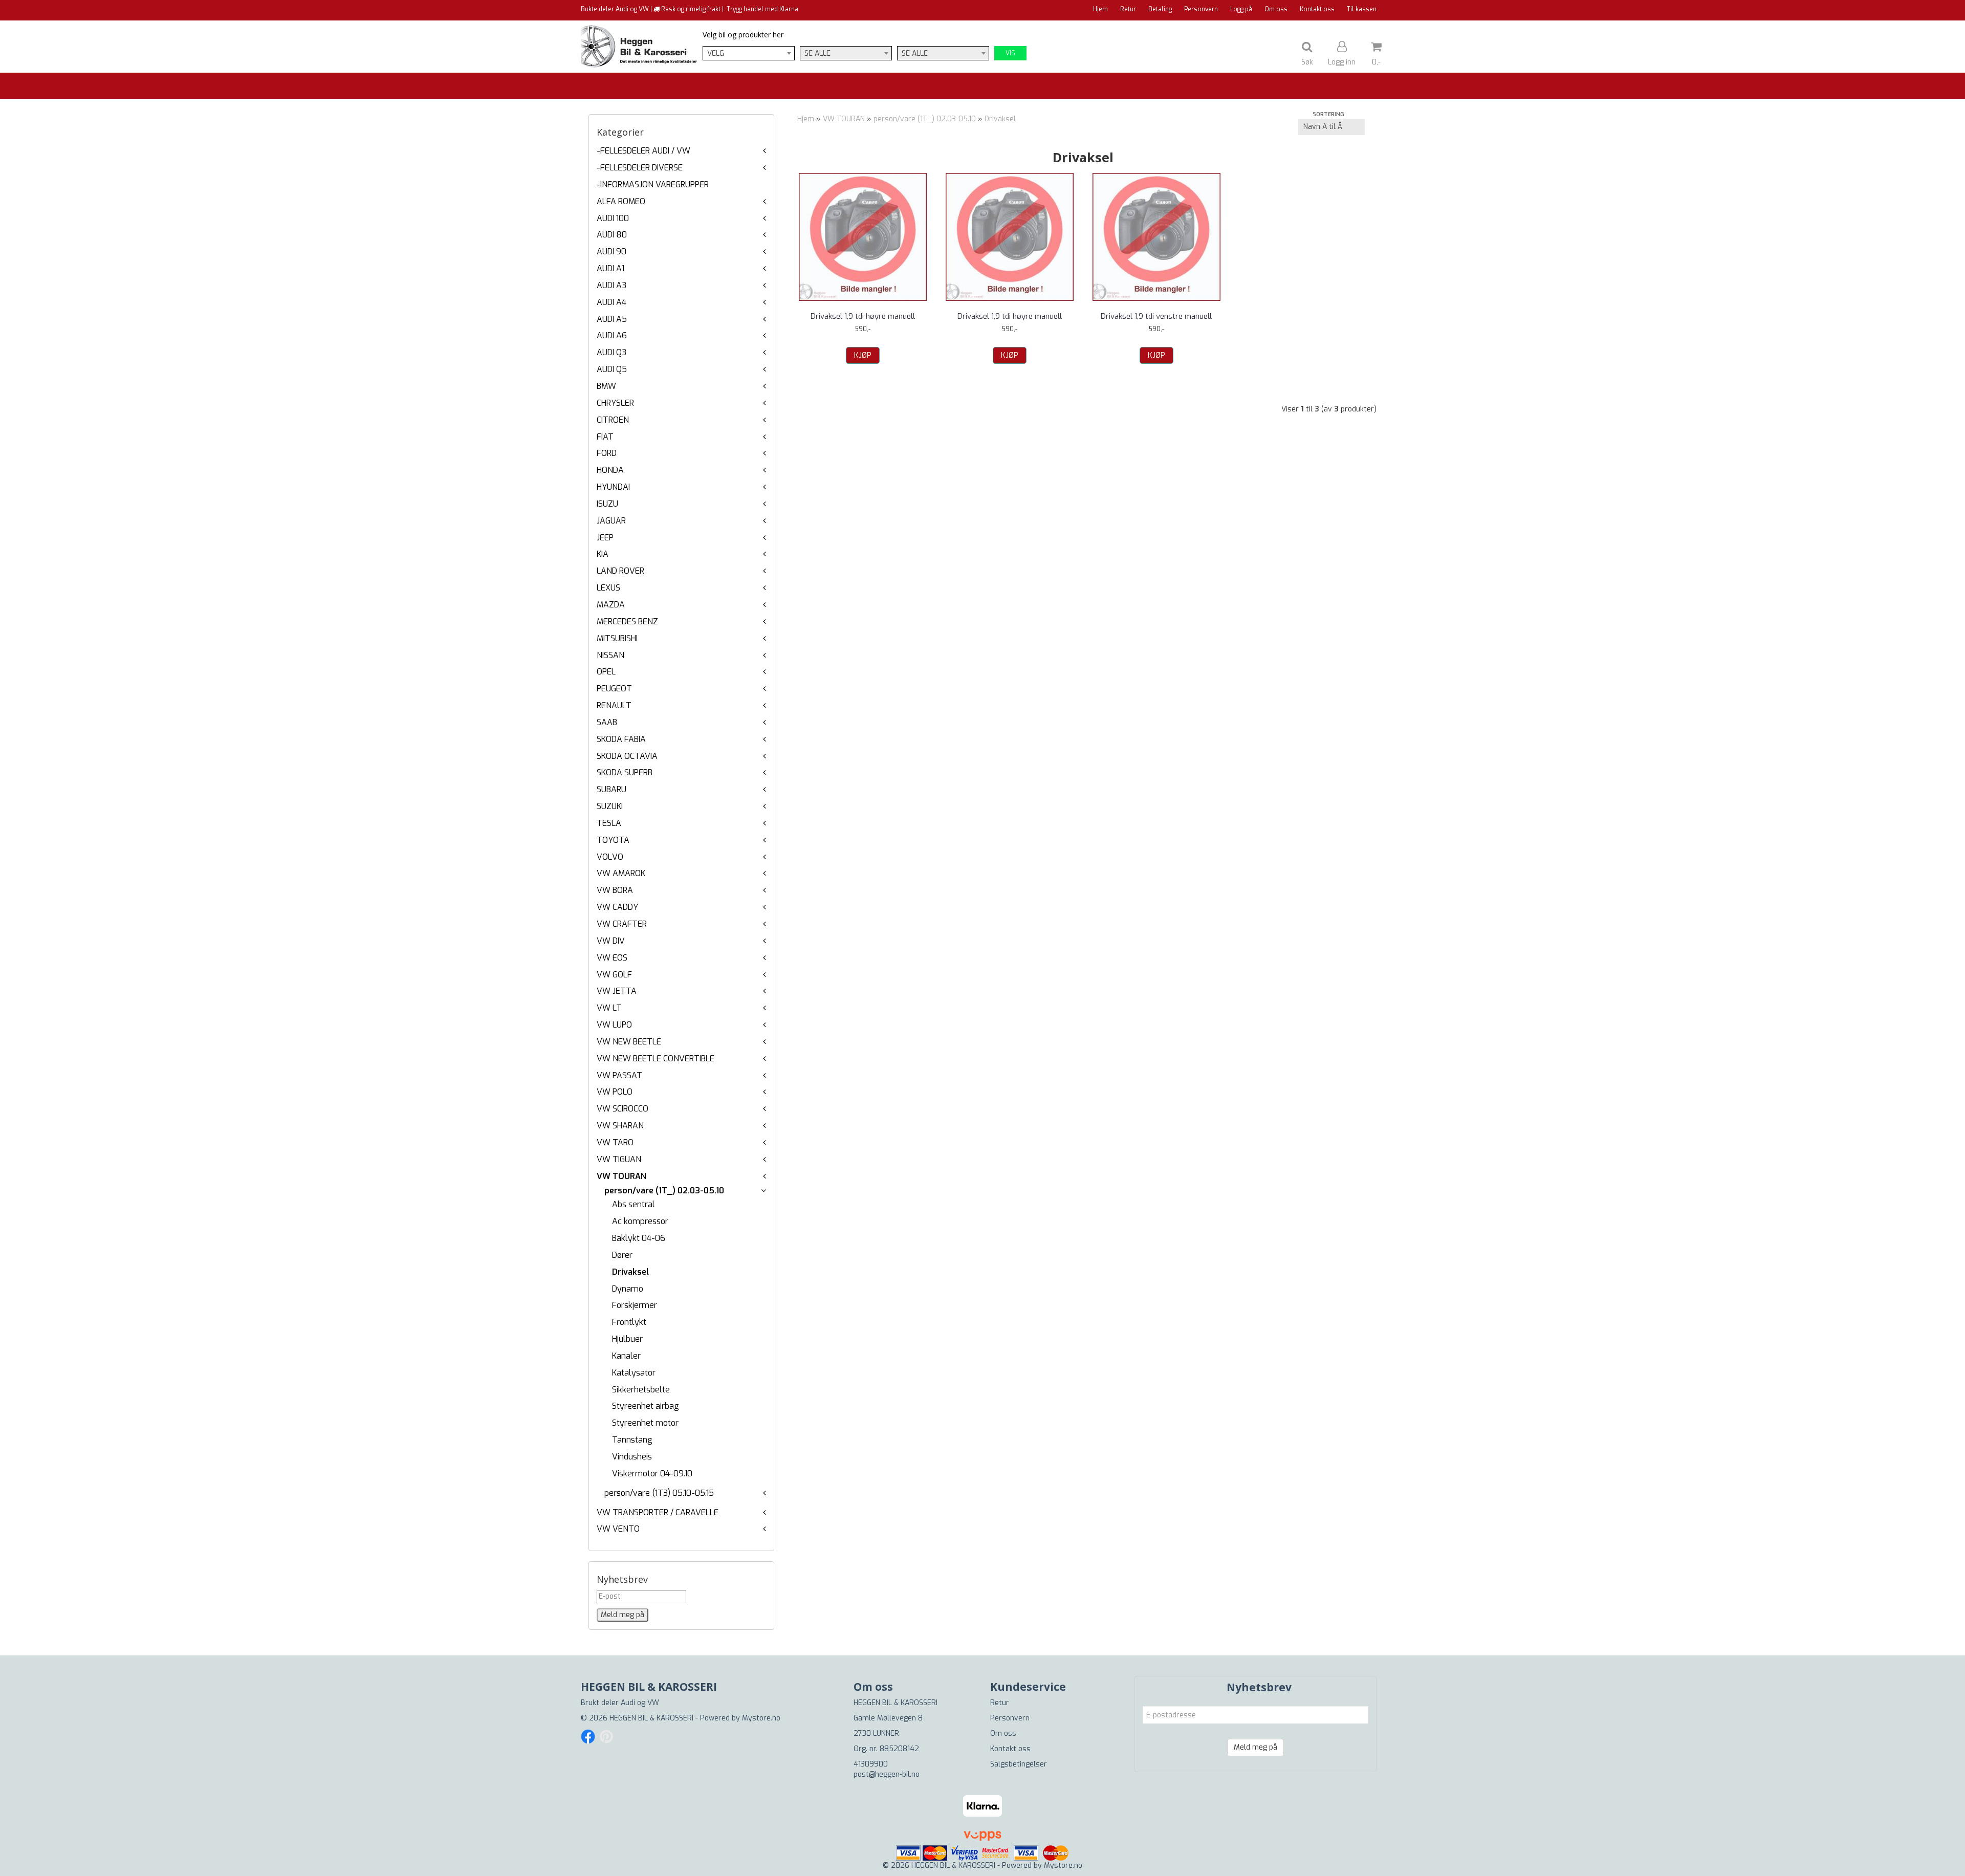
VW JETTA (617, 991)
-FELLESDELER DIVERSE (640, 168)
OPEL (606, 672)
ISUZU (607, 504)
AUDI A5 (612, 319)
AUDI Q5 (612, 369)
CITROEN (613, 420)
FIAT (605, 437)
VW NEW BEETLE (629, 1042)
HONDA (610, 470)
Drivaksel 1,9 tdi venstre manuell (1156, 316)
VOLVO (610, 857)
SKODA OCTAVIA (627, 756)
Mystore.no (761, 1718)
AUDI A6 (612, 335)
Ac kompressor (640, 1221)
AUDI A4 (612, 302)
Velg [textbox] (716, 53)
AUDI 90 (612, 252)
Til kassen (1362, 9)
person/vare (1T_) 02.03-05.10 (664, 1191)
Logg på (1241, 9)
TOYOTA (613, 840)
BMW (606, 386)
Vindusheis (632, 1457)
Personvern (1201, 9)
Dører (622, 1255)
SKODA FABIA (621, 739)
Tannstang (632, 1440)
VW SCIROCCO (623, 1109)
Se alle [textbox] (817, 53)
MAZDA (611, 605)
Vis (1010, 53)
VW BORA (615, 890)
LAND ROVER (620, 571)
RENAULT (614, 705)
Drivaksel (630, 1272)
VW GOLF (614, 975)
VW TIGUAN (619, 1159)
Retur (1128, 9)
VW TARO (615, 1142)
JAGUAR (611, 521)
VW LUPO (614, 1025)
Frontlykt (629, 1322)
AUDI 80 (612, 235)
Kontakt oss (1317, 9)
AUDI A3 (612, 285)
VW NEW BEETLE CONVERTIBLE (656, 1059)
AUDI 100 (613, 218)
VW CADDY (617, 907)
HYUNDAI (613, 487)
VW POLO (615, 1092)
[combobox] (749, 53)
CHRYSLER (615, 403)
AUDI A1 (610, 268)
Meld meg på (1256, 1747)
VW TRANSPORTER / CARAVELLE (658, 1512)
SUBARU (612, 789)
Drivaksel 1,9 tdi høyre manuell (863, 316)
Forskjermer (635, 1305)
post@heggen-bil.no (887, 1774)
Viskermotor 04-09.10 (652, 1474)
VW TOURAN (621, 1176)
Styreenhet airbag (646, 1406)
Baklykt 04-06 (639, 1238)
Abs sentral (634, 1204)
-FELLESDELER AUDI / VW (643, 151)
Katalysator (634, 1373)
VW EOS (612, 958)
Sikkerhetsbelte (641, 1390)
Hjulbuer (627, 1339)
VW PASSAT (619, 1075)
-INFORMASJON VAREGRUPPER (653, 184)
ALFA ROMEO (621, 201)
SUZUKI (610, 806)
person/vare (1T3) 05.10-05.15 (659, 1493)
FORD (607, 453)
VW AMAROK (621, 873)
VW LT (609, 1008)
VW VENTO (618, 1529)
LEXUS (608, 588)
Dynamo (628, 1289)
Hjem (1100, 9)
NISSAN (610, 655)
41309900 (871, 1764)
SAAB (607, 722)
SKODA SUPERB (625, 772)
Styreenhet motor (645, 1423)
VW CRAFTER (622, 924)
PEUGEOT (614, 689)
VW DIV (611, 941)
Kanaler (626, 1356)
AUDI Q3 (612, 352)
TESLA (609, 823)
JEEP (605, 538)
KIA (603, 554)
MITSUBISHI (617, 638)
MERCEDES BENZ (627, 621)
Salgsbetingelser (1019, 1764)
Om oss (1276, 9)
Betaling (1160, 9)
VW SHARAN (620, 1126)
